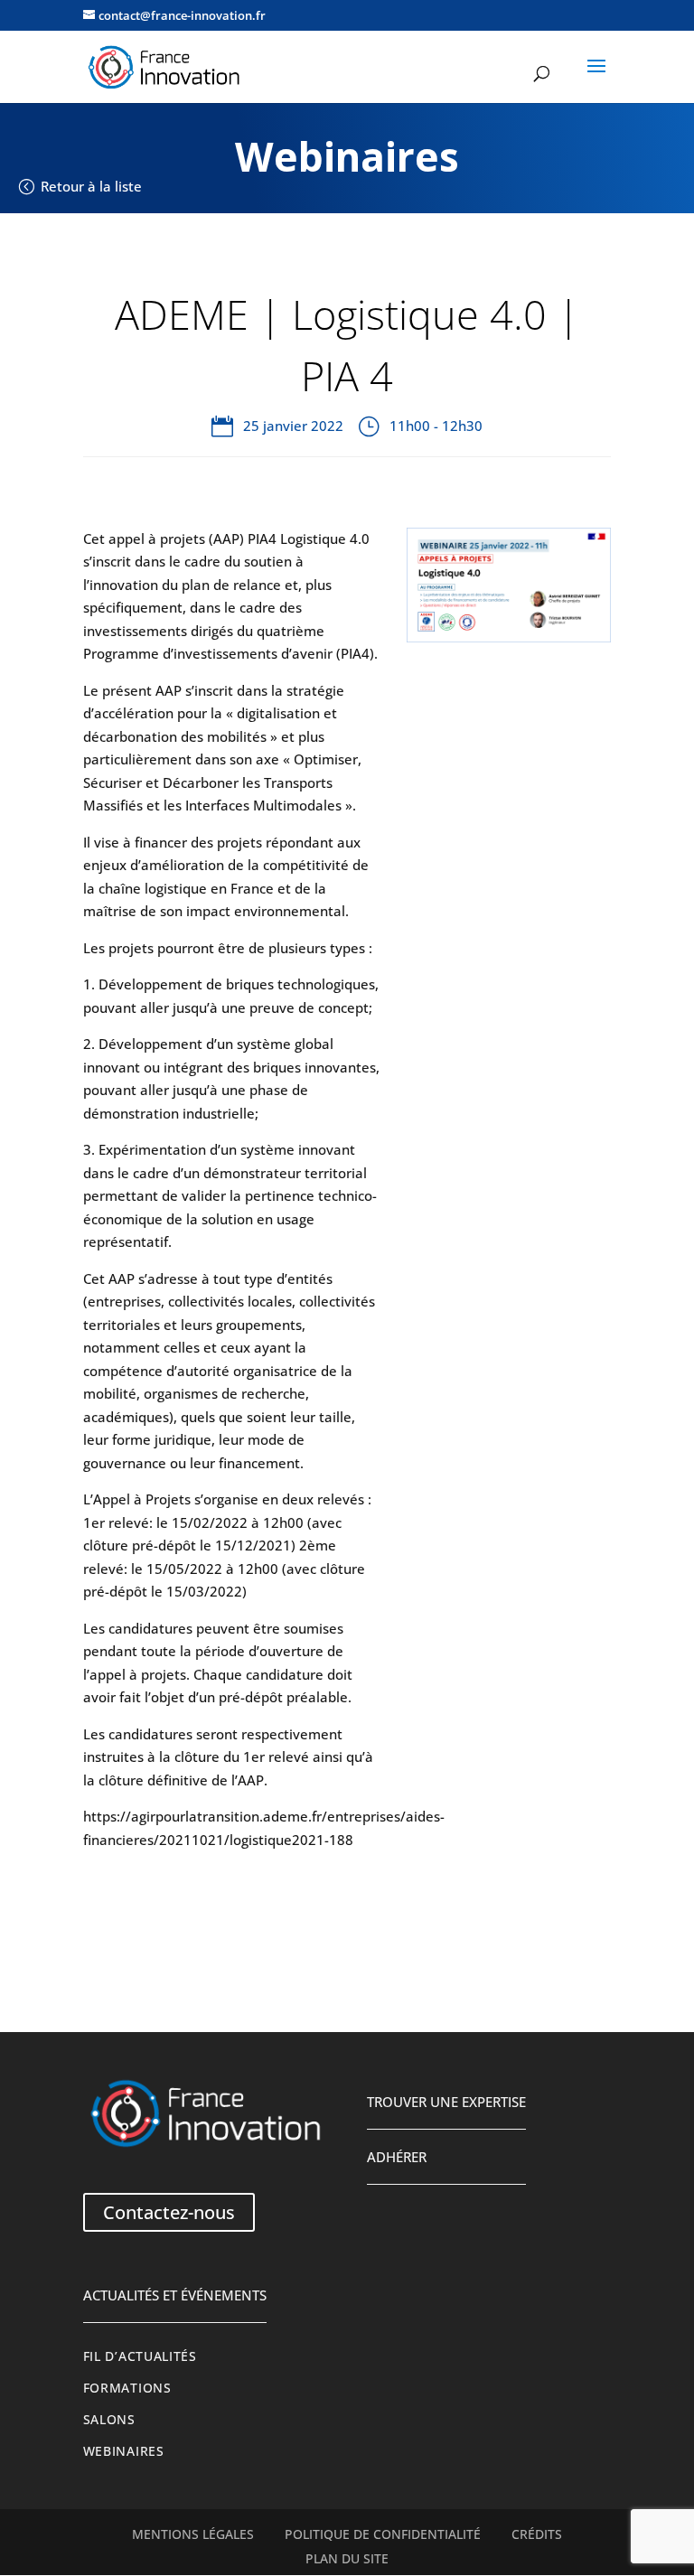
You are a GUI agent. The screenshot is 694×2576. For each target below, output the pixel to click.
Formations (127, 2388)
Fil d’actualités (140, 2356)
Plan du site (347, 2559)
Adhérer (397, 2157)
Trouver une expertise (446, 2102)
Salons (109, 2420)
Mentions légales (193, 2534)
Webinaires (124, 2451)
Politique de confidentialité (383, 2534)
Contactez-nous (169, 2212)
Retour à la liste (91, 186)
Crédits (537, 2534)
